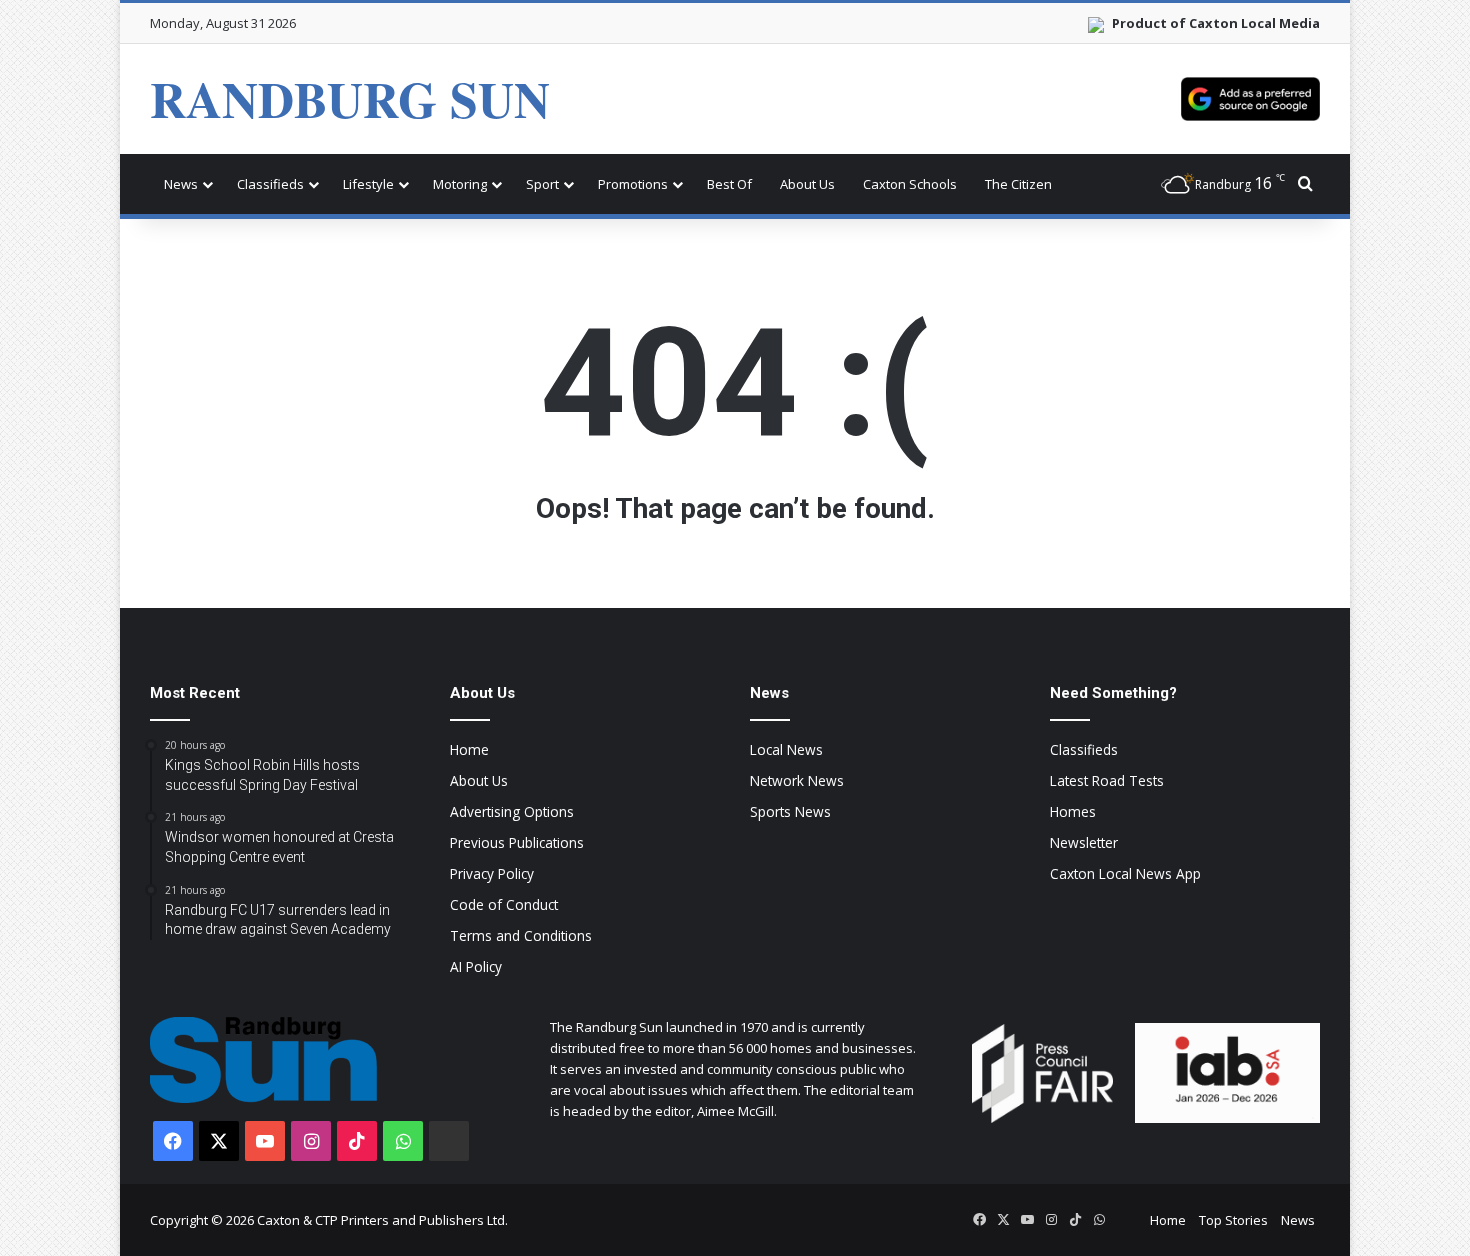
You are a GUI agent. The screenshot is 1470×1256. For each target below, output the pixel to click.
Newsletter (1084, 842)
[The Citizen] (449, 1141)
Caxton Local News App (1125, 873)
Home (469, 749)
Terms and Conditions (521, 935)
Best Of (729, 184)
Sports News (790, 811)
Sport (542, 184)
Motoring (460, 184)
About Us (807, 184)
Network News (797, 780)
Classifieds (270, 184)
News (181, 184)
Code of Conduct (504, 904)
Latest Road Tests (1107, 780)
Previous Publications (517, 842)
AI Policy (476, 966)
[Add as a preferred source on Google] (1250, 99)
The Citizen (1018, 184)
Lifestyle (368, 184)
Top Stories (1233, 1220)
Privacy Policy (492, 873)
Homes (1073, 811)
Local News (786, 749)
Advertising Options (512, 811)
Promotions (633, 184)
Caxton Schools (910, 184)
